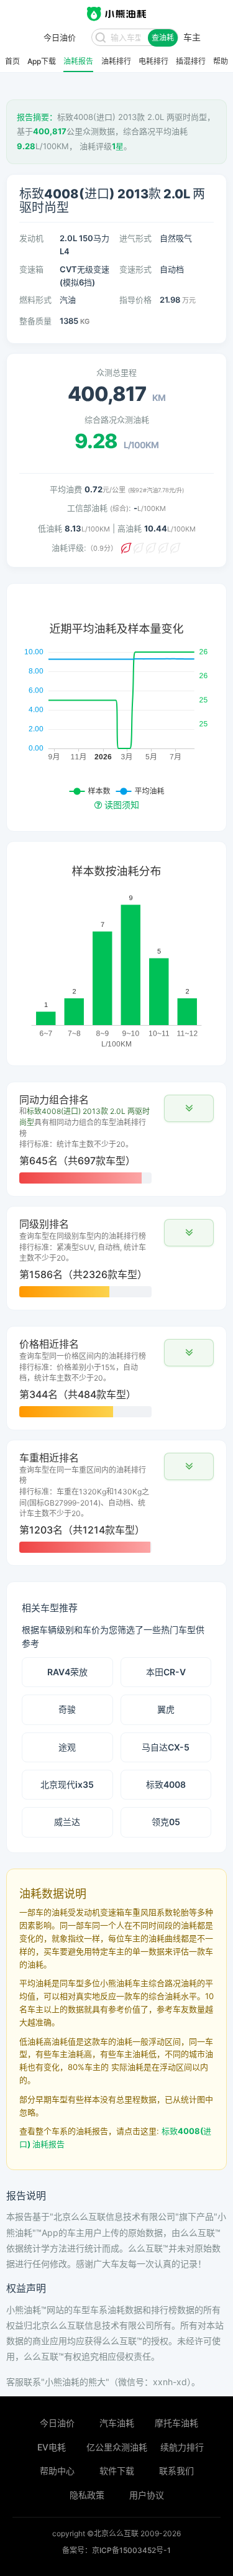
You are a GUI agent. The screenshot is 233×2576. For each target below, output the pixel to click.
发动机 (31, 238)
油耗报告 (78, 62)
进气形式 (135, 238)
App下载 (42, 62)
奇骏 (67, 1709)
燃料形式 (35, 300)
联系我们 (176, 2471)
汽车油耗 (117, 2423)
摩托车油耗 (176, 2423)
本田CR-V (166, 1672)
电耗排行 (153, 62)
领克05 (166, 1822)
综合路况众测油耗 (117, 420)
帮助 (221, 62)
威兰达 (67, 1822)
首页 (12, 62)
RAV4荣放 (67, 1672)
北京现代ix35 (67, 1784)
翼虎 (166, 1709)
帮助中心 (57, 2471)
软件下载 (117, 2471)
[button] (189, 1108)
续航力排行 (182, 2447)
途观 (67, 1747)
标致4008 (166, 1784)
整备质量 (35, 321)
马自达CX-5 (166, 1747)
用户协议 (147, 2495)
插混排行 (191, 62)
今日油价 (57, 2423)
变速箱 (31, 269)
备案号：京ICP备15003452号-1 (116, 2550)
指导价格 (135, 300)
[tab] (116, 1139)
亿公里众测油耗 (117, 2447)
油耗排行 (116, 62)
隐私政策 (87, 2495)
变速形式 (135, 269)
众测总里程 (116, 372)
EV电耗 (52, 2447)
